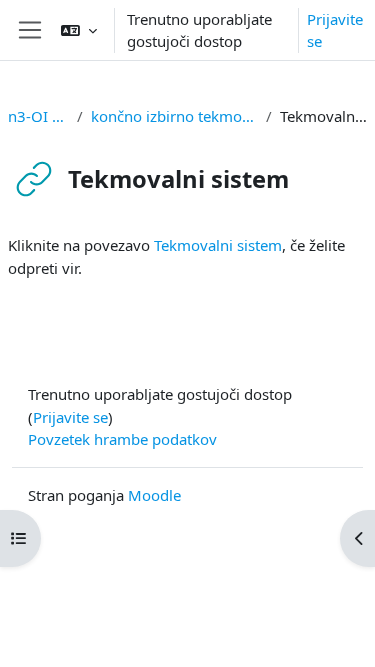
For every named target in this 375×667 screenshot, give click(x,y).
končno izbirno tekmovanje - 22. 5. (174, 116)
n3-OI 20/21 (38, 116)
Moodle (154, 495)
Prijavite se (335, 30)
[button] (79, 30)
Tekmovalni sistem (218, 245)
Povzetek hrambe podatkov (122, 439)
